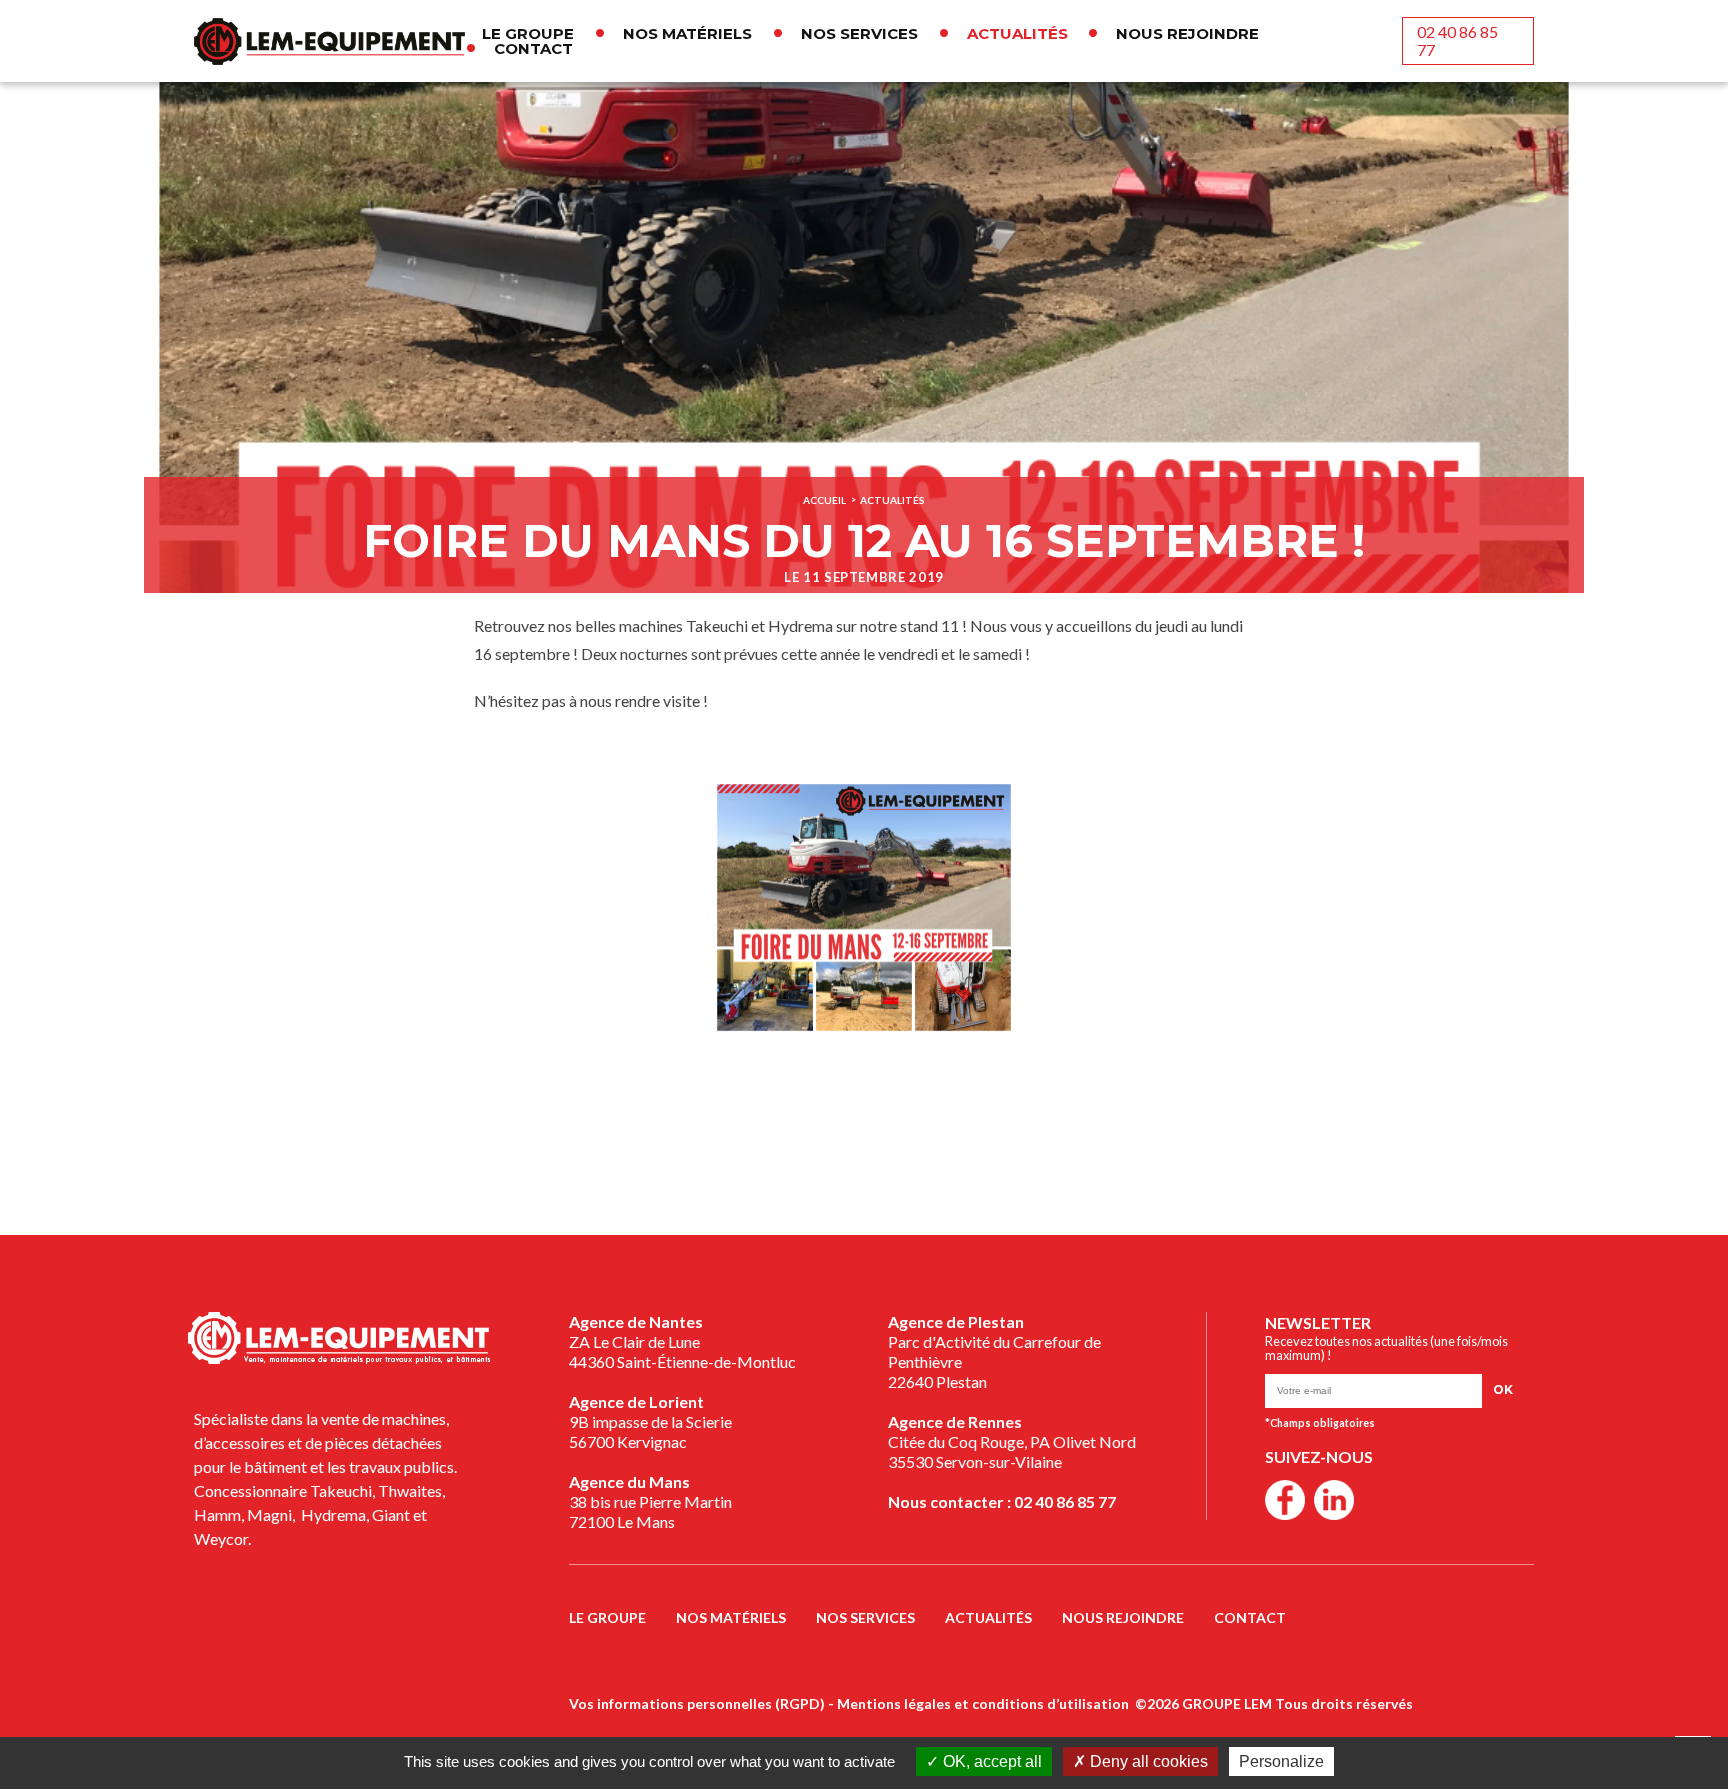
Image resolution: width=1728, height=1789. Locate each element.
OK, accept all (990, 1761)
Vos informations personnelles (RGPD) (697, 1703)
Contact (533, 48)
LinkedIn (1334, 1500)
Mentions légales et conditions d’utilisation (983, 1703)
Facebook (1285, 1500)
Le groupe (528, 33)
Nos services (859, 33)
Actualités (1017, 33)
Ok (1503, 1389)
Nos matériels (687, 33)
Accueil (824, 500)
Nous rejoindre (1187, 33)
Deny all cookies (1147, 1761)
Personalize (1281, 1761)
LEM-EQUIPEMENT (329, 41)
